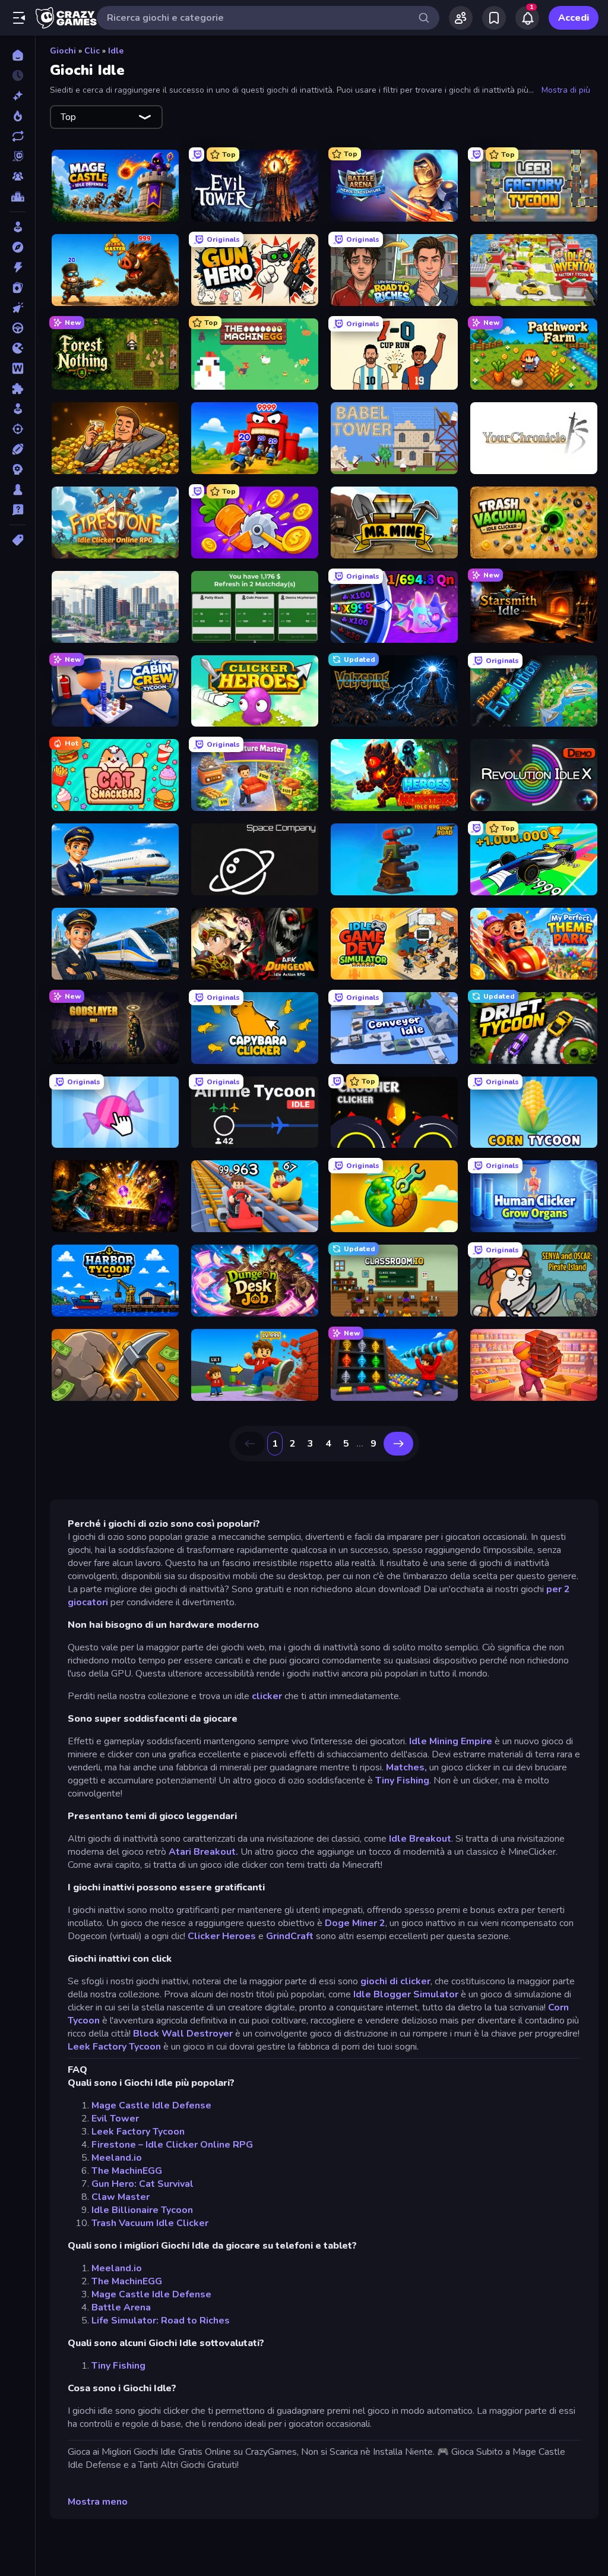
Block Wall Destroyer (183, 2034)
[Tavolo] (18, 490)
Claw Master (121, 2197)
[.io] (18, 348)
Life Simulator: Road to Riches (161, 2321)
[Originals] (18, 156)
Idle (116, 51)
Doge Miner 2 (355, 1923)
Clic (92, 51)
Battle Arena (121, 2307)
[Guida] (18, 328)
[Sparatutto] (18, 429)
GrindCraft (290, 1936)
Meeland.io (117, 2158)
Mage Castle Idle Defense (151, 2105)
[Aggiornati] (18, 136)
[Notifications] (527, 18)
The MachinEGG (127, 2171)
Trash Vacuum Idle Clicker (150, 2223)
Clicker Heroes (222, 1936)
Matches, (406, 1767)
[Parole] (18, 368)
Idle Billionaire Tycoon (142, 2210)
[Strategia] (18, 469)
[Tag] (18, 540)
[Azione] (18, 267)
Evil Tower (115, 2119)
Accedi (574, 18)
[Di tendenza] (18, 116)
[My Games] (494, 18)
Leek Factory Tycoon (114, 2047)
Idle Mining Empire (451, 1741)
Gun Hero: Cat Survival (142, 2184)
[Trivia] (18, 510)
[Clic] (18, 308)
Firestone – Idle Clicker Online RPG (172, 2145)
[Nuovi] (18, 96)
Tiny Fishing (402, 1781)
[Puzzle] (18, 389)
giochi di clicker (395, 1981)
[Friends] (461, 18)
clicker (268, 1696)
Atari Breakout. (205, 1852)
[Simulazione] (18, 409)
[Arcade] (18, 227)
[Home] (18, 55)
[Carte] (18, 288)
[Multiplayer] (18, 176)
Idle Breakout (420, 1839)
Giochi (63, 51)
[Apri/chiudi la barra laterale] (19, 18)
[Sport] (18, 449)
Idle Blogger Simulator (406, 1994)
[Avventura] (18, 247)
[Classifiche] (18, 197)
